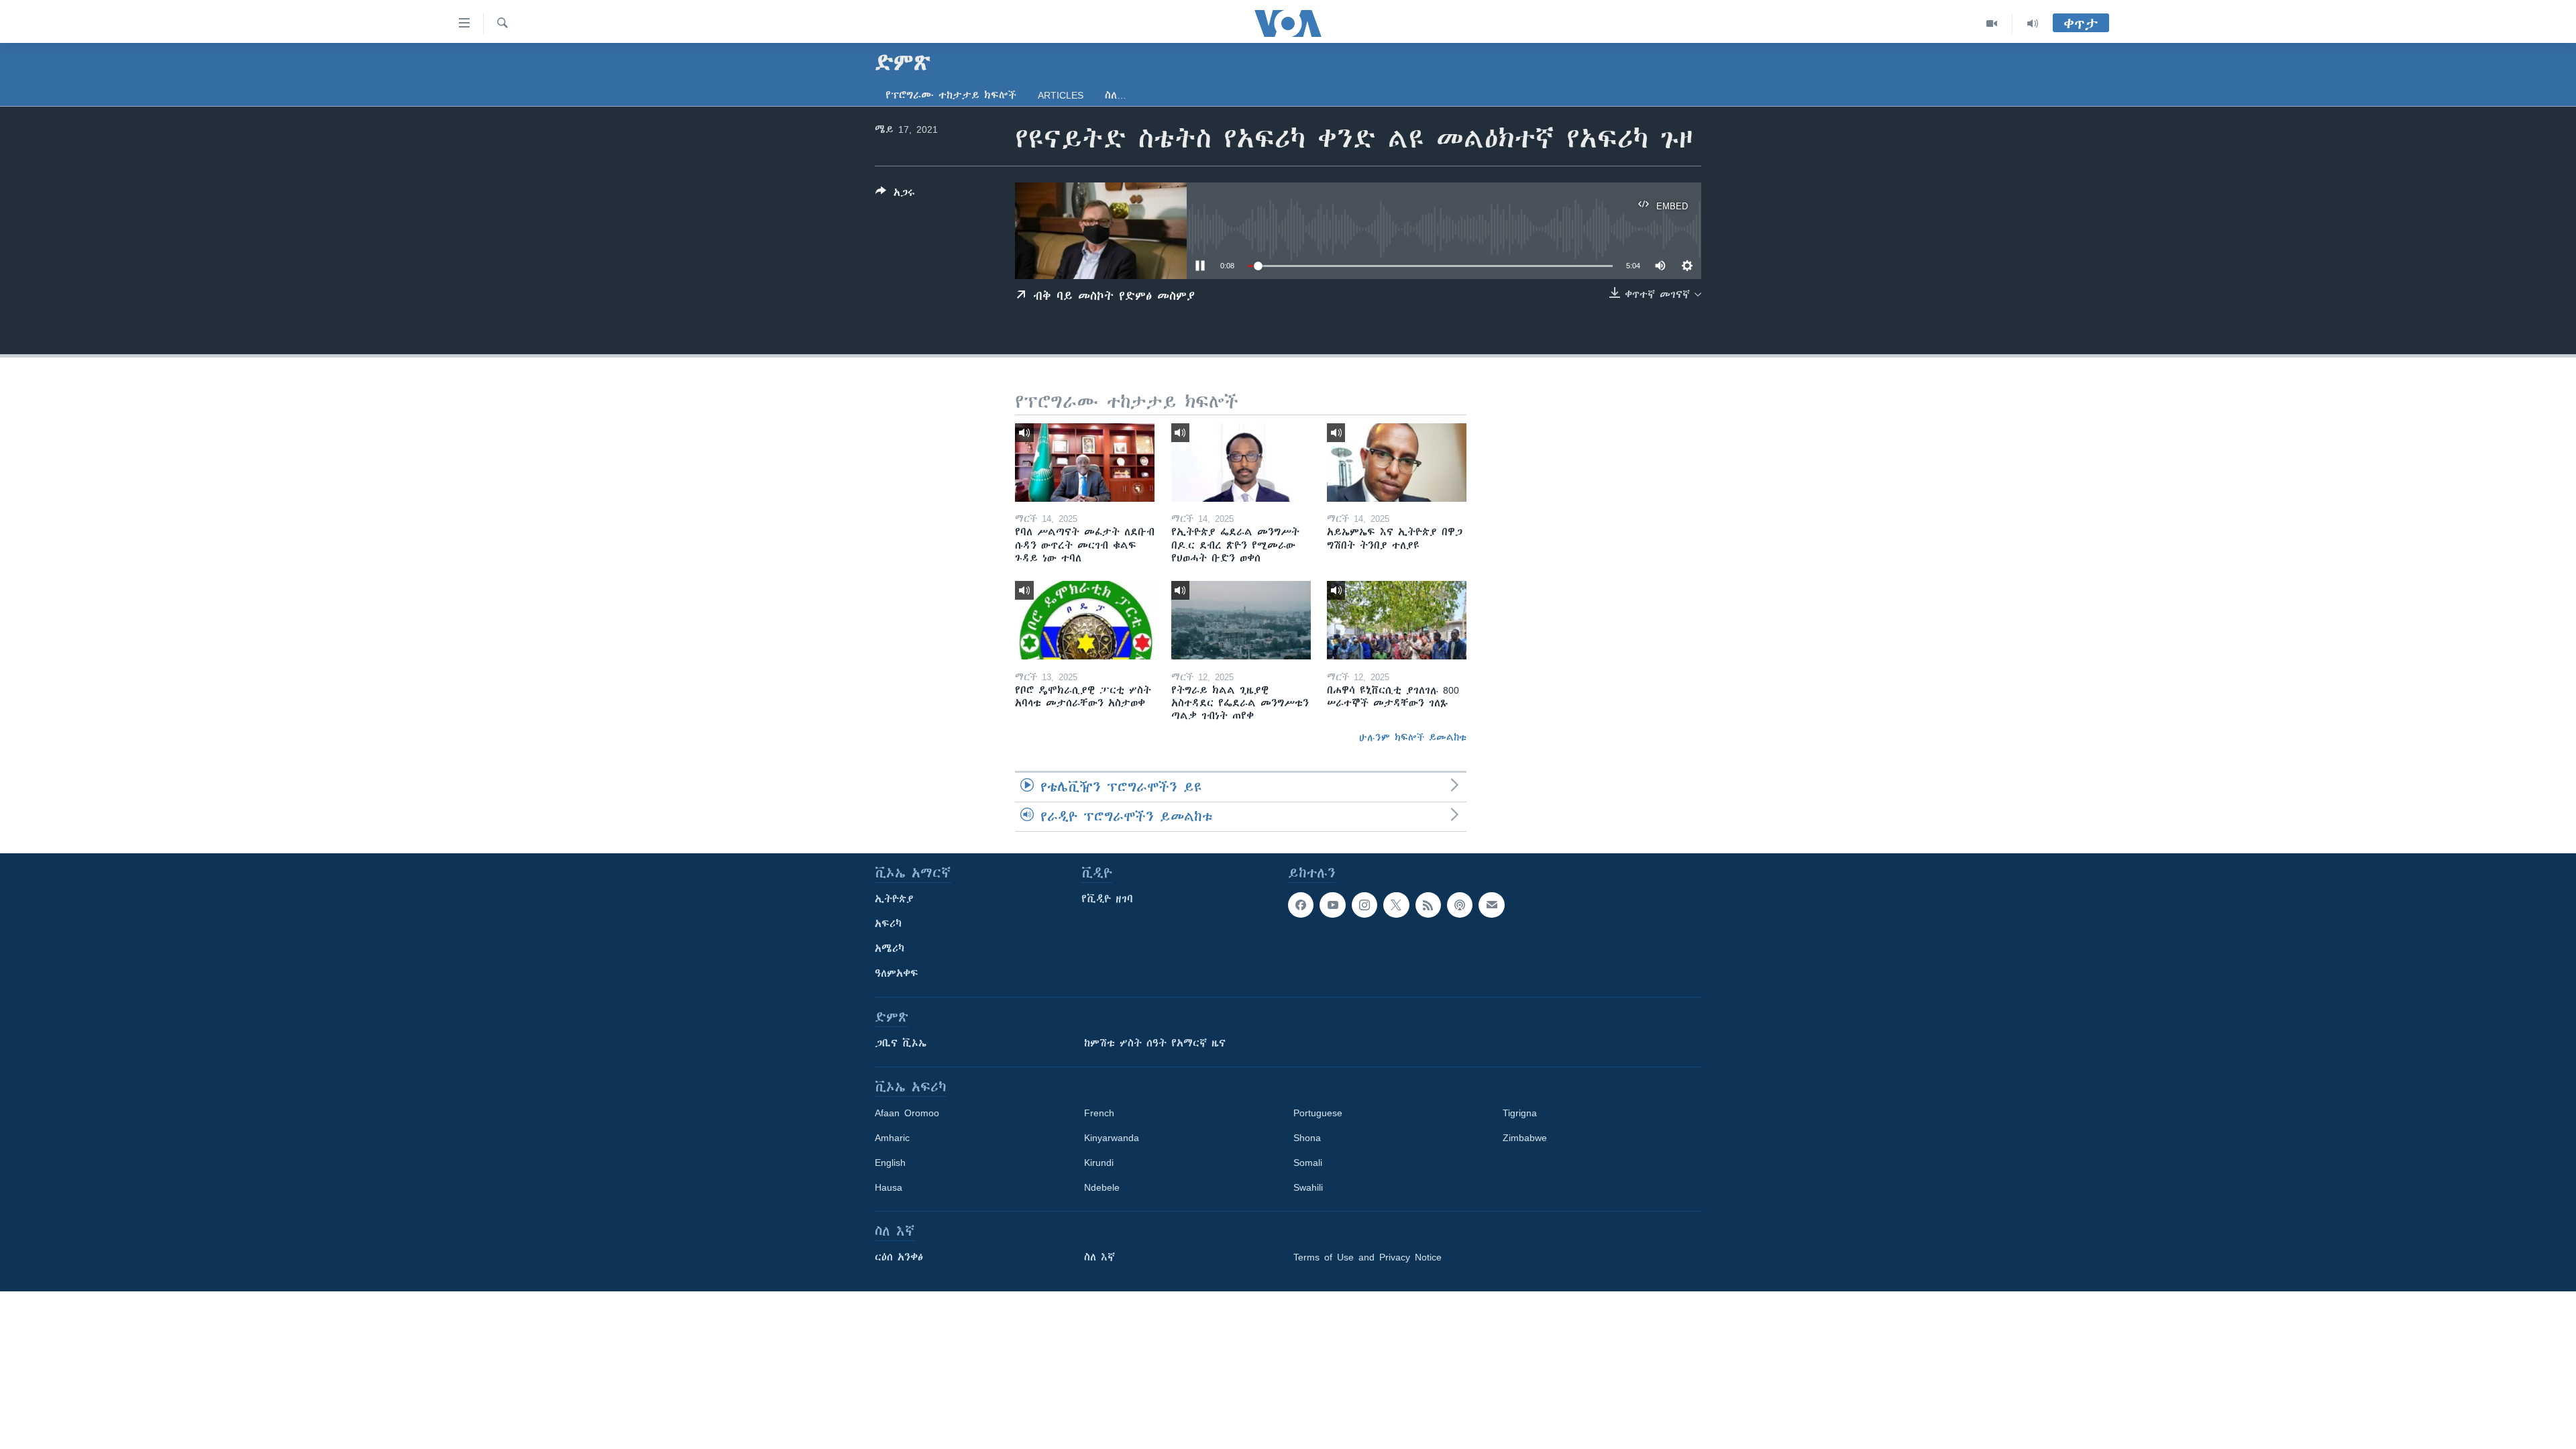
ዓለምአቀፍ (897, 973)
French (1099, 1113)
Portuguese (1318, 1113)
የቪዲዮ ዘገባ (1107, 899)
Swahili (1308, 1187)
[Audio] (2033, 23)
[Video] (1992, 23)
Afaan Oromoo (907, 1113)
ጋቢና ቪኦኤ (901, 1043)
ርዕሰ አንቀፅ (899, 1257)
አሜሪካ (890, 949)
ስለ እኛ (1099, 1257)
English (890, 1163)
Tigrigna (1520, 1113)
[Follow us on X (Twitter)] (1396, 905)
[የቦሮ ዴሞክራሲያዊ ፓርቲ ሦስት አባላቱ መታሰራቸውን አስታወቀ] (1085, 620)
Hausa (889, 1187)
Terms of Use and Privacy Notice (1367, 1257)
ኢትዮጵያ (894, 899)
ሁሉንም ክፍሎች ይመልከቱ (1413, 737)
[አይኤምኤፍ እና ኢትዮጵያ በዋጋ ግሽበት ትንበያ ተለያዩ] (1397, 463)
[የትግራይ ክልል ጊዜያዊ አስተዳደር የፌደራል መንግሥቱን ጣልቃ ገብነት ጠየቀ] (1241, 620)
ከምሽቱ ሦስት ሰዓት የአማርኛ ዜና (1155, 1043)
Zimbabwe (1525, 1138)
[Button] (895, 195)
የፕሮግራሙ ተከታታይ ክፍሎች (951, 95)
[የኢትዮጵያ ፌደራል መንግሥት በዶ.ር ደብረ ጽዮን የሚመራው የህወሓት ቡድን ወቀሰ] (1241, 463)
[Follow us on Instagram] (1364, 905)
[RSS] (1428, 905)
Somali (1308, 1163)
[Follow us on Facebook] (1301, 905)
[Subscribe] (1491, 905)
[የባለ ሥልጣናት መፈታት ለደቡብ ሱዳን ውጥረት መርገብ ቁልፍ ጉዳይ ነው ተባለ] (1085, 463)
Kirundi (1099, 1163)
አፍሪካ (888, 924)
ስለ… (1116, 95)
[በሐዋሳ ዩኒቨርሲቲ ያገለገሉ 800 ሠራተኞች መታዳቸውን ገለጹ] (1397, 620)
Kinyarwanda (1112, 1138)
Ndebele (1102, 1187)
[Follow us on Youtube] (1332, 905)
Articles (1061, 95)
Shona (1307, 1138)
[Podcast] (1460, 905)
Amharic (892, 1138)
